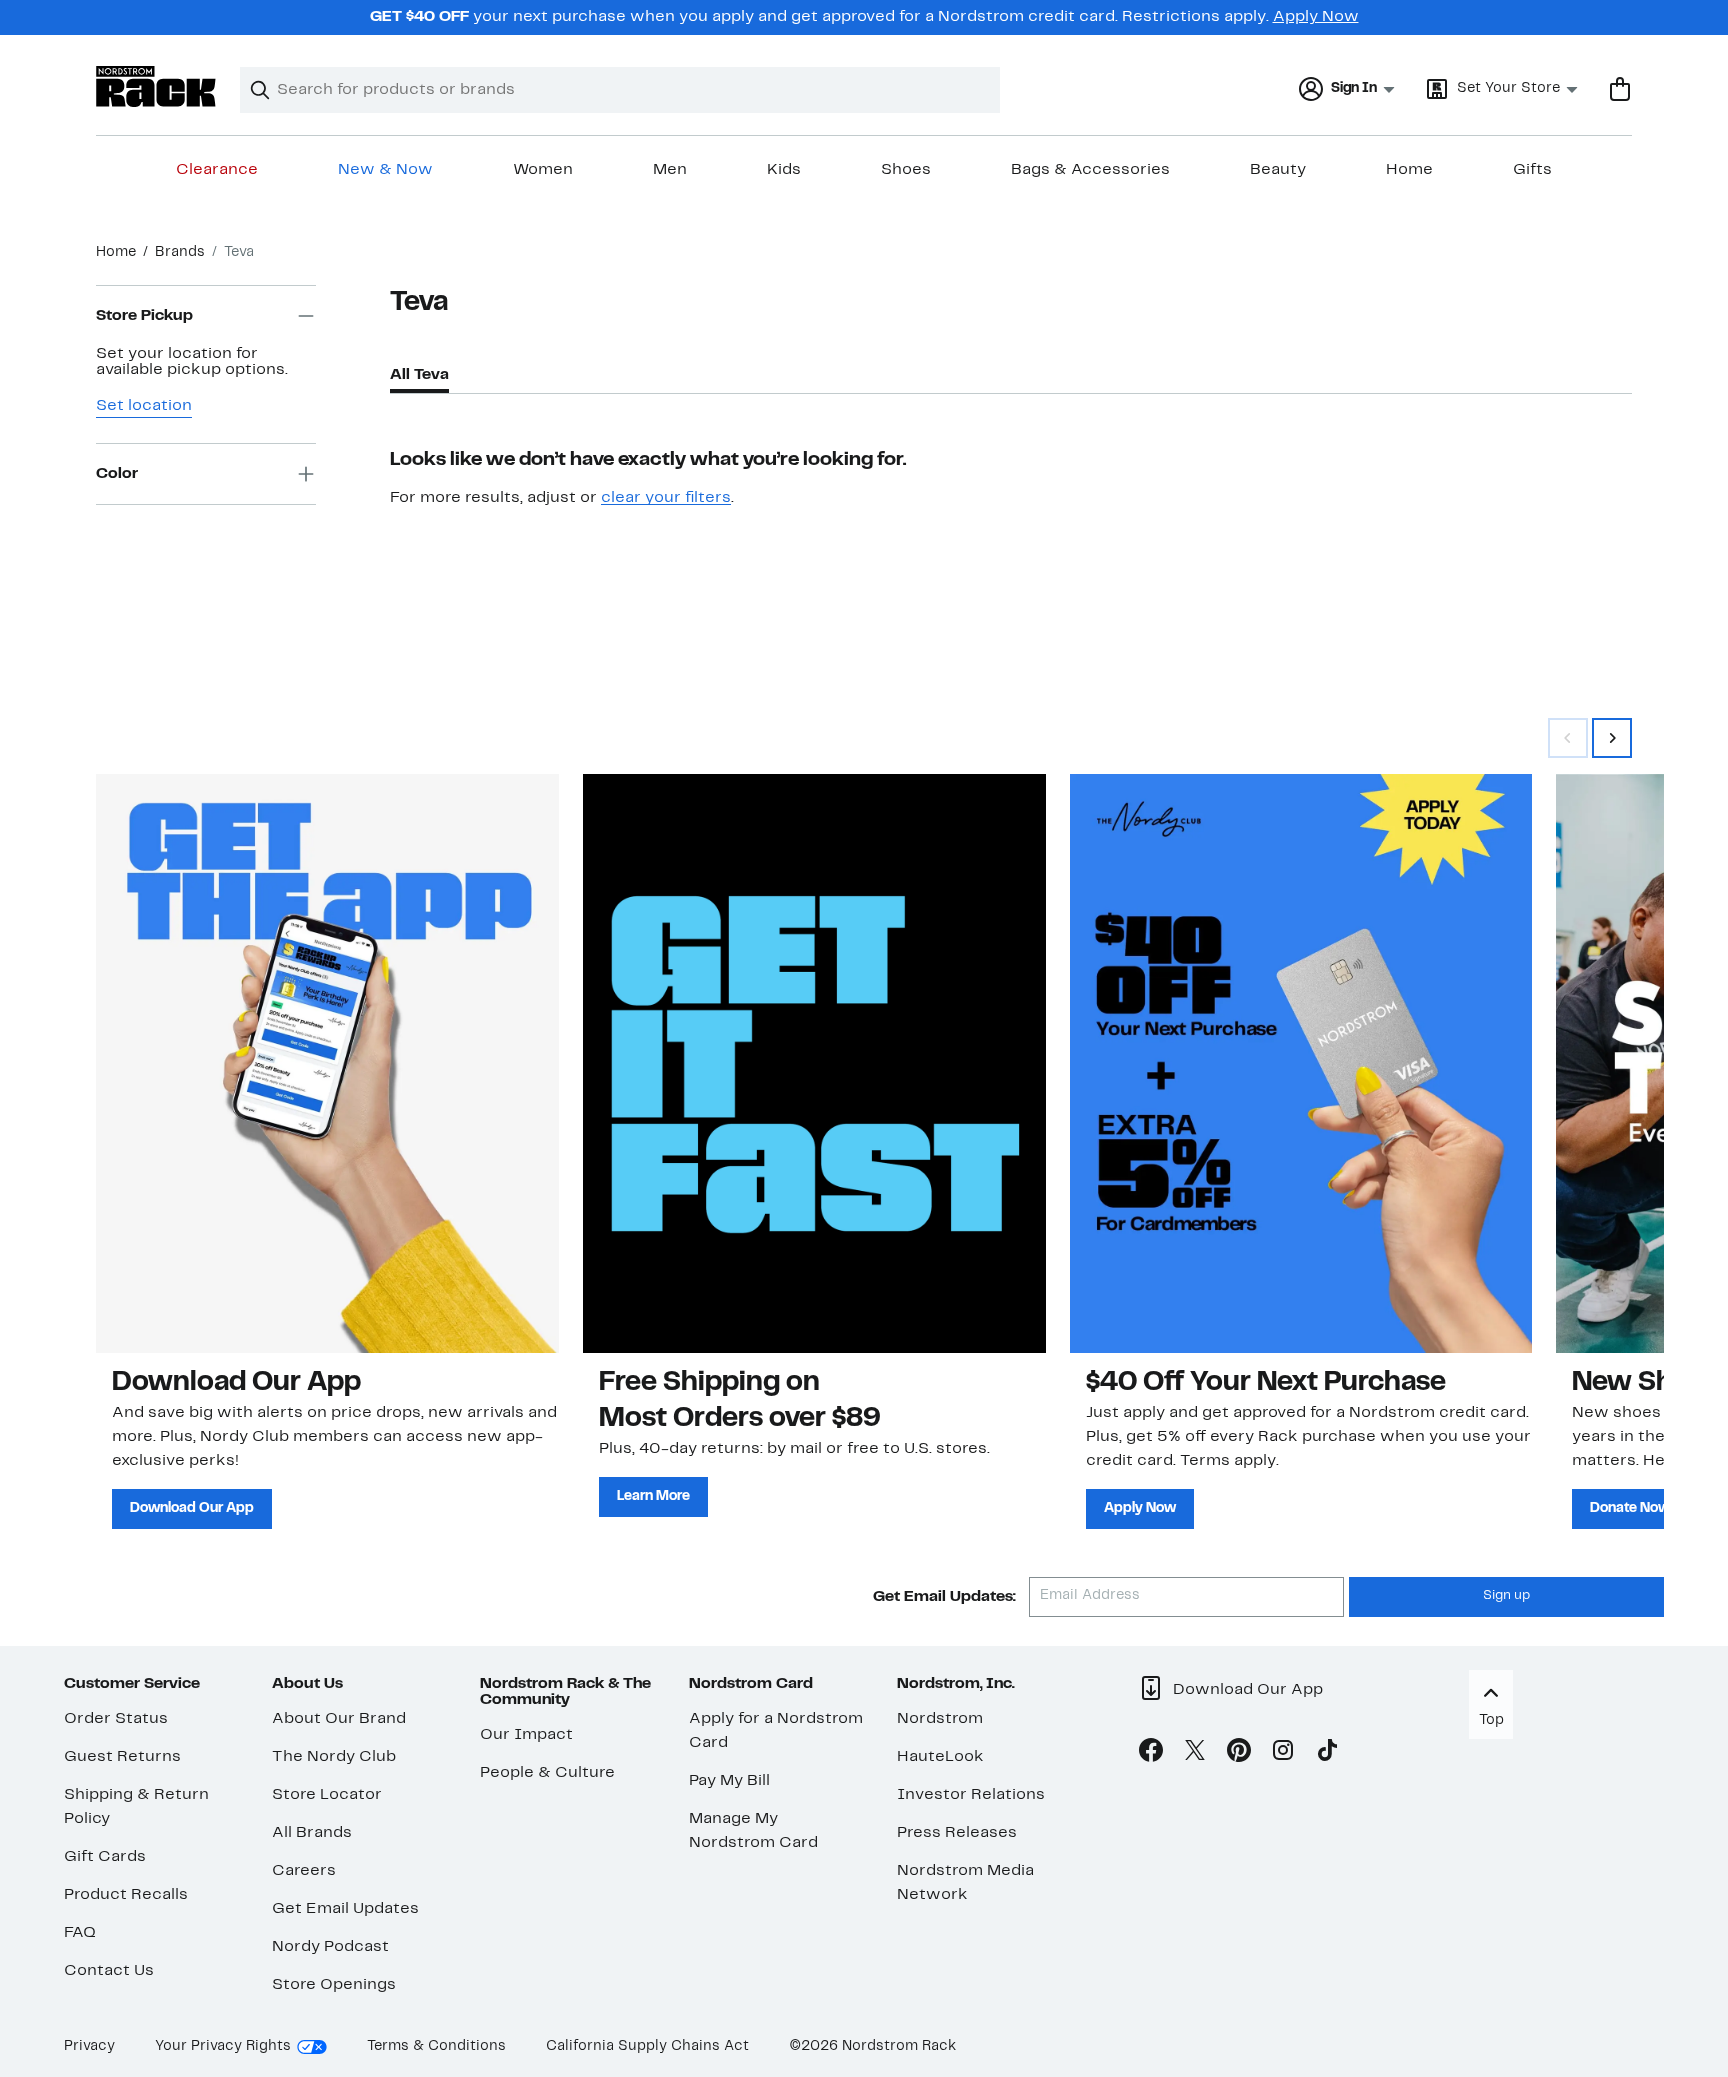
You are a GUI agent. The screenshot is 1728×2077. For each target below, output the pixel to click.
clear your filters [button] (666, 498)
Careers (304, 1871)
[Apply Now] (1301, 1063)
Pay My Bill (729, 1781)
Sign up (1506, 1596)
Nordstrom (940, 1719)
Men (670, 170)
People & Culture (547, 1773)
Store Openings (334, 1985)
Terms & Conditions (436, 2046)
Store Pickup (144, 316)
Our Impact (526, 1735)
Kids (784, 170)
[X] (1195, 1754)
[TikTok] (1327, 1754)
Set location (144, 406)
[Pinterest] (1239, 1754)
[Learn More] (814, 1063)
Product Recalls (126, 1895)
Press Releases (957, 1833)
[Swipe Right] (1612, 738)
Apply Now (1316, 17)
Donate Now (1630, 1508)
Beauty (1278, 170)
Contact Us (109, 1971)
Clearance (217, 170)
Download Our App (192, 1508)
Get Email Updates (345, 1909)
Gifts (1532, 170)
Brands (180, 252)
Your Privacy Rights (223, 2046)
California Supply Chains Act (647, 2046)
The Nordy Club (334, 1757)
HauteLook (940, 1757)
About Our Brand (339, 1719)
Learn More (653, 1496)
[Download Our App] (327, 1063)
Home (1409, 170)
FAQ (80, 1933)
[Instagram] (1283, 1754)
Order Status (116, 1719)
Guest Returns (122, 1757)
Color (117, 474)
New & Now (385, 170)
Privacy (89, 2046)
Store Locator (327, 1795)
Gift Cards (105, 1857)
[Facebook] (1151, 1754)
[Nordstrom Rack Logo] (156, 86)
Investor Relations (971, 1795)
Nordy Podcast (330, 1947)
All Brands (312, 1833)
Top (1491, 1720)
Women (543, 170)
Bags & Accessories (1090, 170)
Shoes (906, 170)
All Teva (419, 375)
